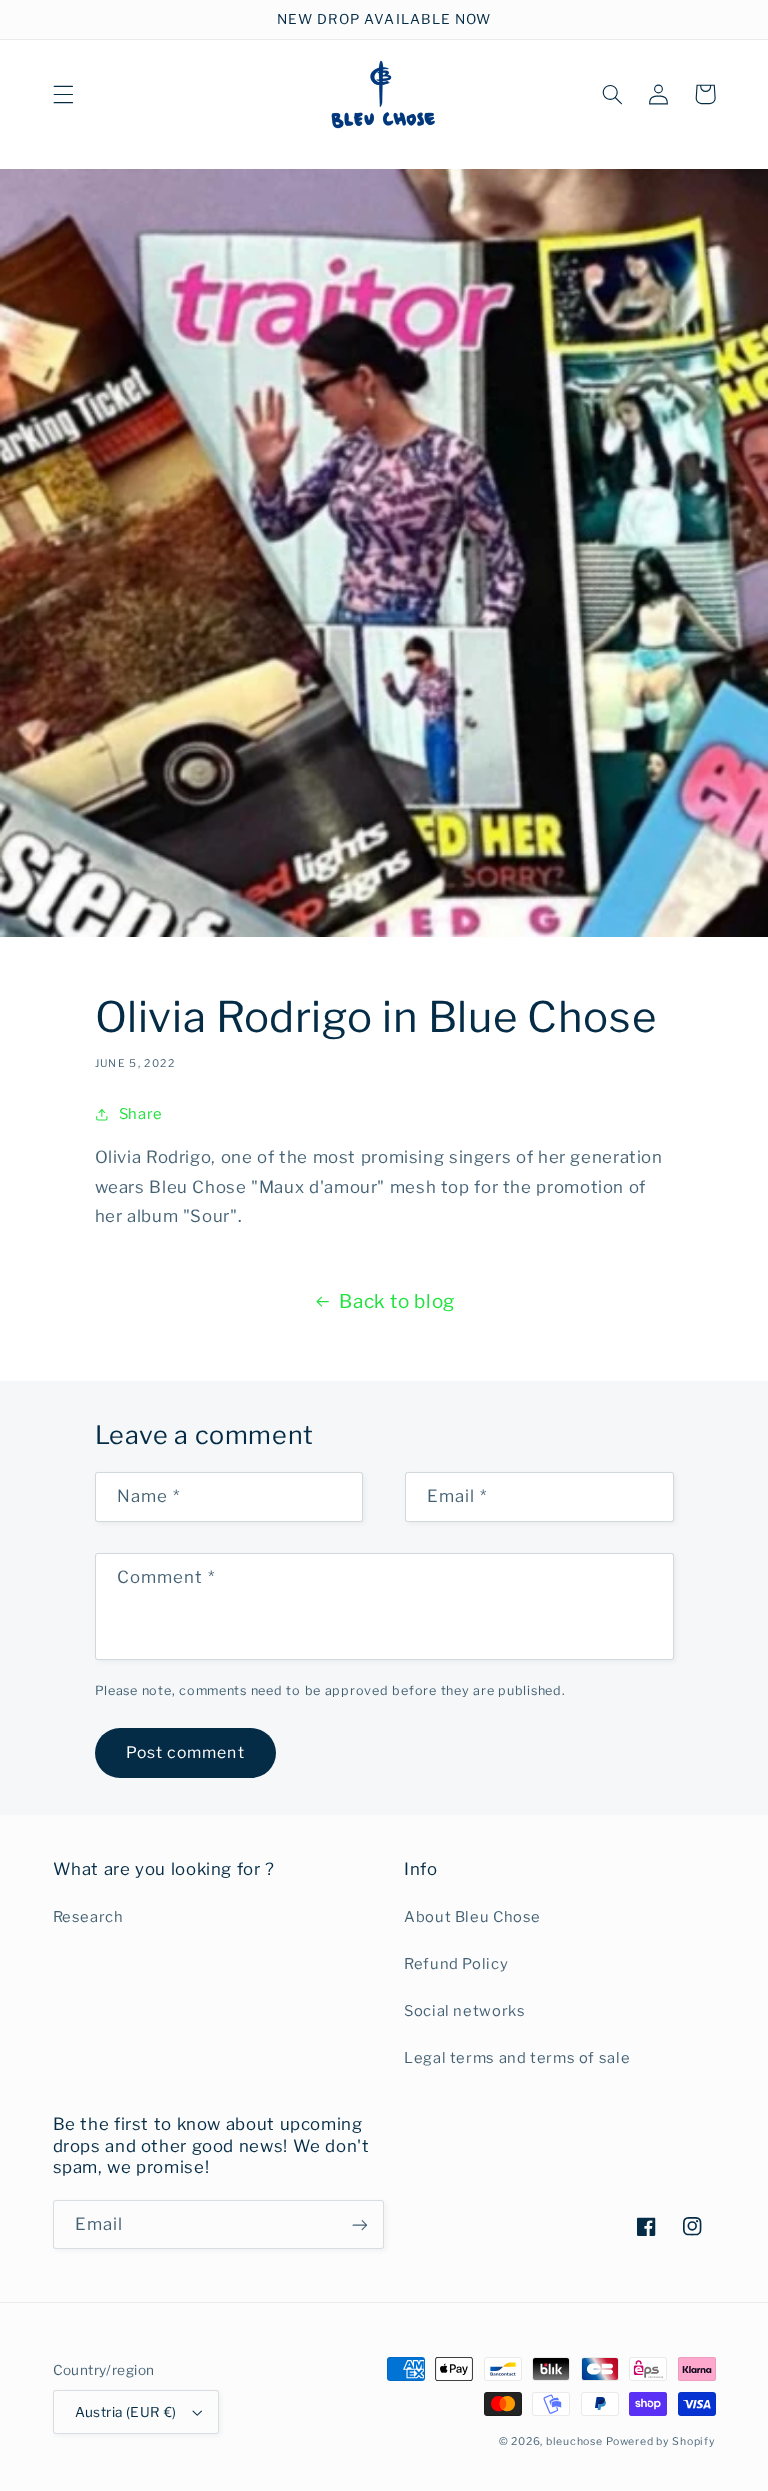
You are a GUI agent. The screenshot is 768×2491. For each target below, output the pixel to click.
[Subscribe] (360, 2224)
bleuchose (574, 2441)
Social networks (464, 2011)
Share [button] (141, 1114)
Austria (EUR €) (126, 2412)
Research (88, 1917)
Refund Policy (456, 1964)
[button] (63, 94)
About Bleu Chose (472, 1917)
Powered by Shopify (660, 2441)
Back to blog (397, 1301)
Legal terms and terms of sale (517, 2058)
